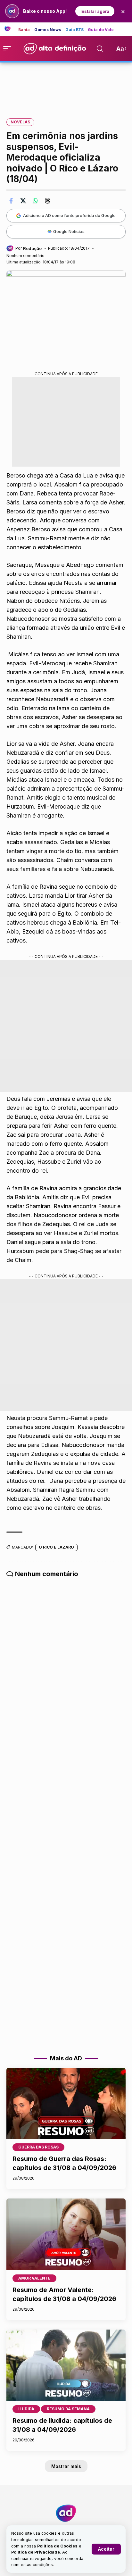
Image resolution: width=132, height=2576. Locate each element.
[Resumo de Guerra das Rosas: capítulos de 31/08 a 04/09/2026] (66, 2103)
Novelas (20, 122)
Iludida (26, 2409)
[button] (106, 2549)
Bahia (24, 30)
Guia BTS (75, 30)
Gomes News (48, 30)
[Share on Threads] (47, 201)
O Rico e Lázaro (56, 1547)
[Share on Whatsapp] (35, 201)
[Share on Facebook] (11, 201)
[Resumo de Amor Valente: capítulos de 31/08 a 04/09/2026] (66, 2234)
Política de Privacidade (36, 2552)
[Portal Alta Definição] (66, 2513)
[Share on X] (23, 201)
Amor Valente (34, 2278)
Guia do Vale (101, 30)
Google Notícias (69, 231)
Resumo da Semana (68, 2409)
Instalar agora (95, 11)
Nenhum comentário (25, 256)
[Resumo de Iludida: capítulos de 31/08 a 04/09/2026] (66, 2365)
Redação (32, 248)
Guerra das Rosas (38, 2147)
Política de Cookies (57, 2546)
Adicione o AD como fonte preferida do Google (69, 215)
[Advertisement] (66, 86)
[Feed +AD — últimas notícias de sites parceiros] (10, 29)
